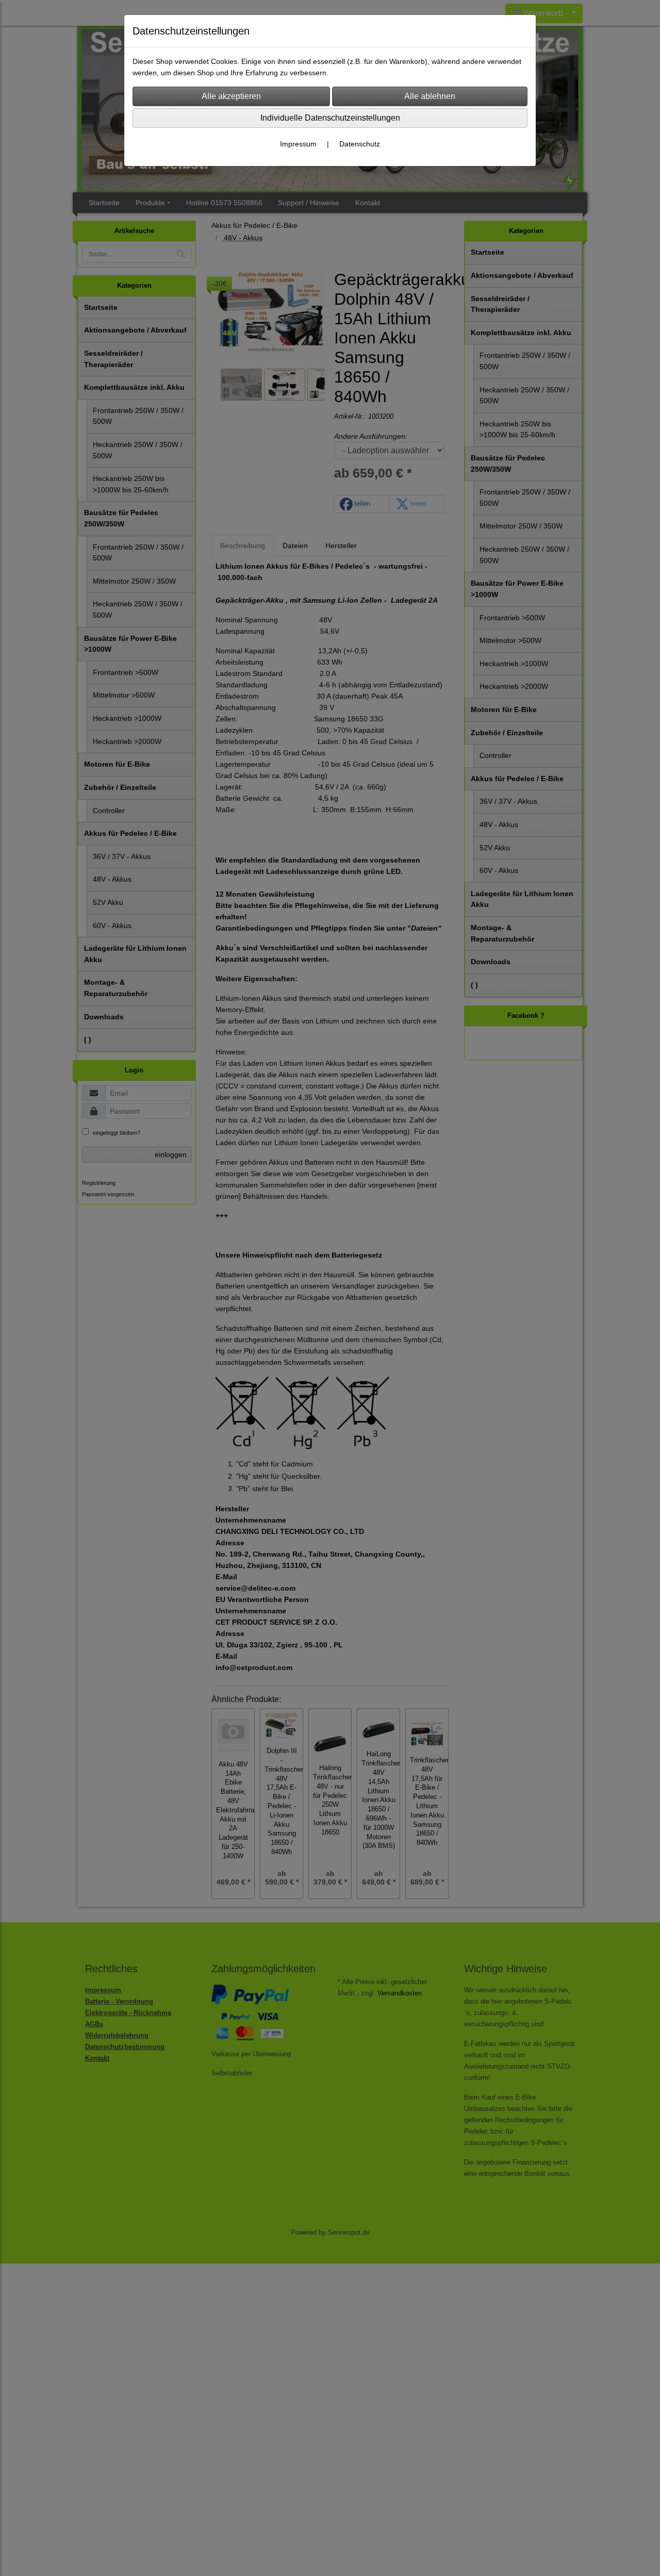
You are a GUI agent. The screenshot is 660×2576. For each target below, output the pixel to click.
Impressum (298, 144)
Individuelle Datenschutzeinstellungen (330, 118)
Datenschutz (360, 144)
